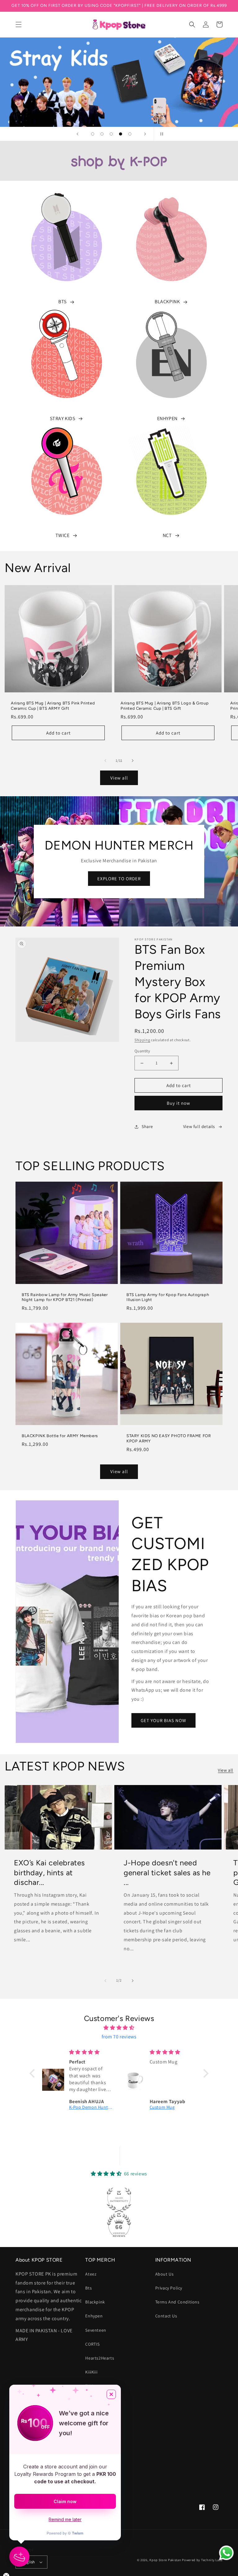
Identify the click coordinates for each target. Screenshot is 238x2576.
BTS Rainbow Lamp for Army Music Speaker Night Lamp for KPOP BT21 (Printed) (65, 1297)
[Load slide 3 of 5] (111, 134)
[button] (19, 24)
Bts (88, 2288)
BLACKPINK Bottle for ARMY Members (60, 1436)
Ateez (91, 2274)
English (29, 2562)
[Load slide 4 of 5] (121, 134)
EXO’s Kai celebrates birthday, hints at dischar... (49, 1872)
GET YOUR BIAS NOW (163, 1720)
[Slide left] (105, 761)
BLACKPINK (167, 302)
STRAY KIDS (63, 418)
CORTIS (93, 2344)
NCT (167, 535)
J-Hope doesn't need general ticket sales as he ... (167, 1872)
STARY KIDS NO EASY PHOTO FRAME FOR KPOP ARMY (169, 1438)
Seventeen (96, 2330)
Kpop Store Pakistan (165, 2560)
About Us (165, 2274)
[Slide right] (133, 761)
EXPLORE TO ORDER (119, 879)
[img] (119, 2028)
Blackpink (95, 2302)
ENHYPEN (167, 418)
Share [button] (147, 1126)
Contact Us (166, 2316)
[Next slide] (145, 134)
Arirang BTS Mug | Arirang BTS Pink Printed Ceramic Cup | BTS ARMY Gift (53, 706)
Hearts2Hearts (100, 2358)
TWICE (63, 535)
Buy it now (178, 1103)
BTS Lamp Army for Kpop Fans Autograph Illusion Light (168, 1297)
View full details (199, 1126)
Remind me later (65, 2519)
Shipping (142, 1040)
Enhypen (94, 2316)
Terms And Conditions (177, 2302)
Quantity (142, 1051)
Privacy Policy (169, 2288)
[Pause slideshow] (161, 134)
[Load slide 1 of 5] (93, 134)
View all (119, 778)
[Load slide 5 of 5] (130, 134)
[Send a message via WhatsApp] (226, 2553)
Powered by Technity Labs (202, 2560)
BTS (62, 302)
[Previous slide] (77, 134)
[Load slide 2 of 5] (102, 134)
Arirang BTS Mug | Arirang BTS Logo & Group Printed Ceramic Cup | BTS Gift (165, 706)
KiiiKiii (91, 2372)
